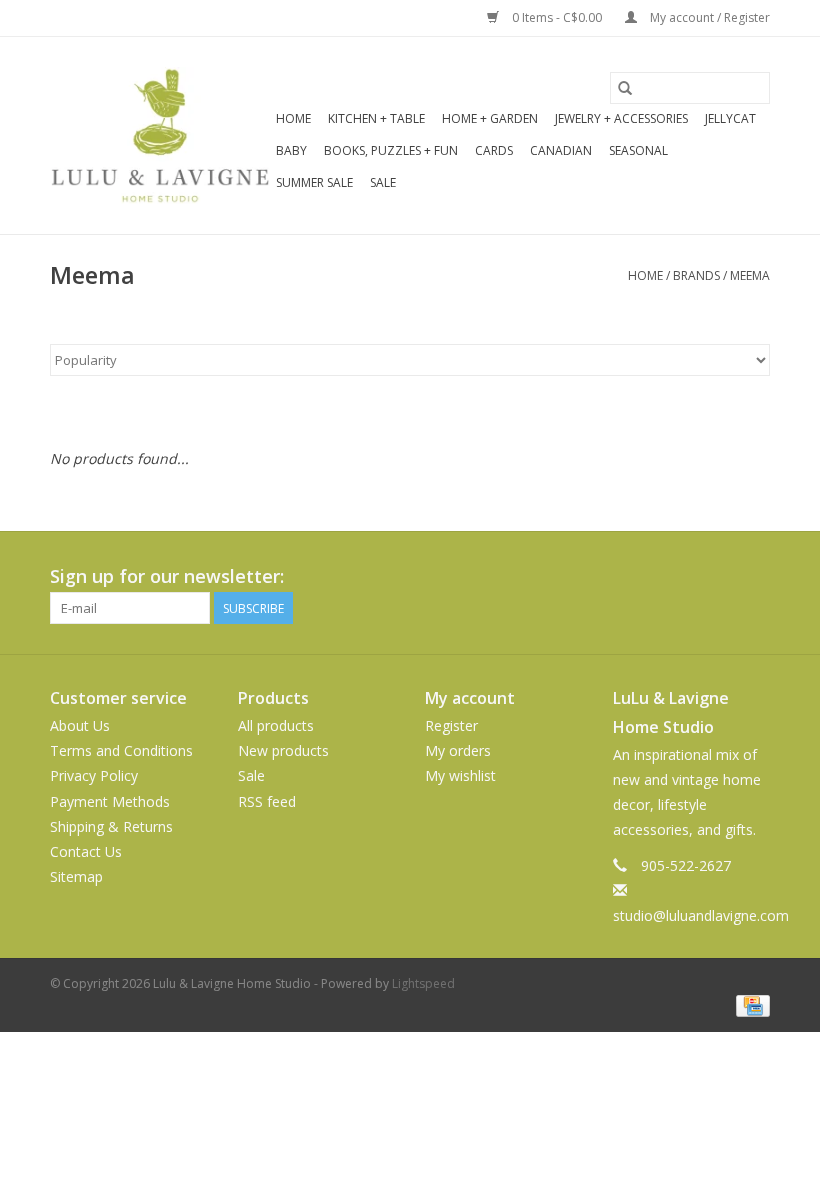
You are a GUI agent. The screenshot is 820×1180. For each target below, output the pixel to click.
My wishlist (460, 775)
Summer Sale (314, 182)
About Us (80, 725)
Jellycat (730, 118)
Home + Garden (490, 118)
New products (283, 750)
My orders (458, 750)
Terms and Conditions (121, 750)
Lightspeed (423, 983)
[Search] (625, 88)
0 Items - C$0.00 (557, 17)
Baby (291, 150)
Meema (750, 275)
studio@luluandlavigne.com (701, 915)
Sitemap (76, 876)
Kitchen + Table (376, 118)
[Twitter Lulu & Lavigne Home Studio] (718, 577)
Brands (696, 275)
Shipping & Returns (111, 826)
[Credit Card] (749, 1004)
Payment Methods (110, 801)
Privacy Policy (94, 775)
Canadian (561, 150)
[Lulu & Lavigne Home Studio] (160, 135)
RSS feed (267, 801)
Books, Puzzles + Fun (391, 150)
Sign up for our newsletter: (167, 576)
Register (451, 725)
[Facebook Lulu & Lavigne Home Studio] (682, 577)
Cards (494, 150)
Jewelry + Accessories (621, 118)
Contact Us (86, 851)
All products (276, 725)
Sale (383, 182)
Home (293, 118)
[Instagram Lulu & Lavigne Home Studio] (754, 577)
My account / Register (708, 17)
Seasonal (638, 150)
